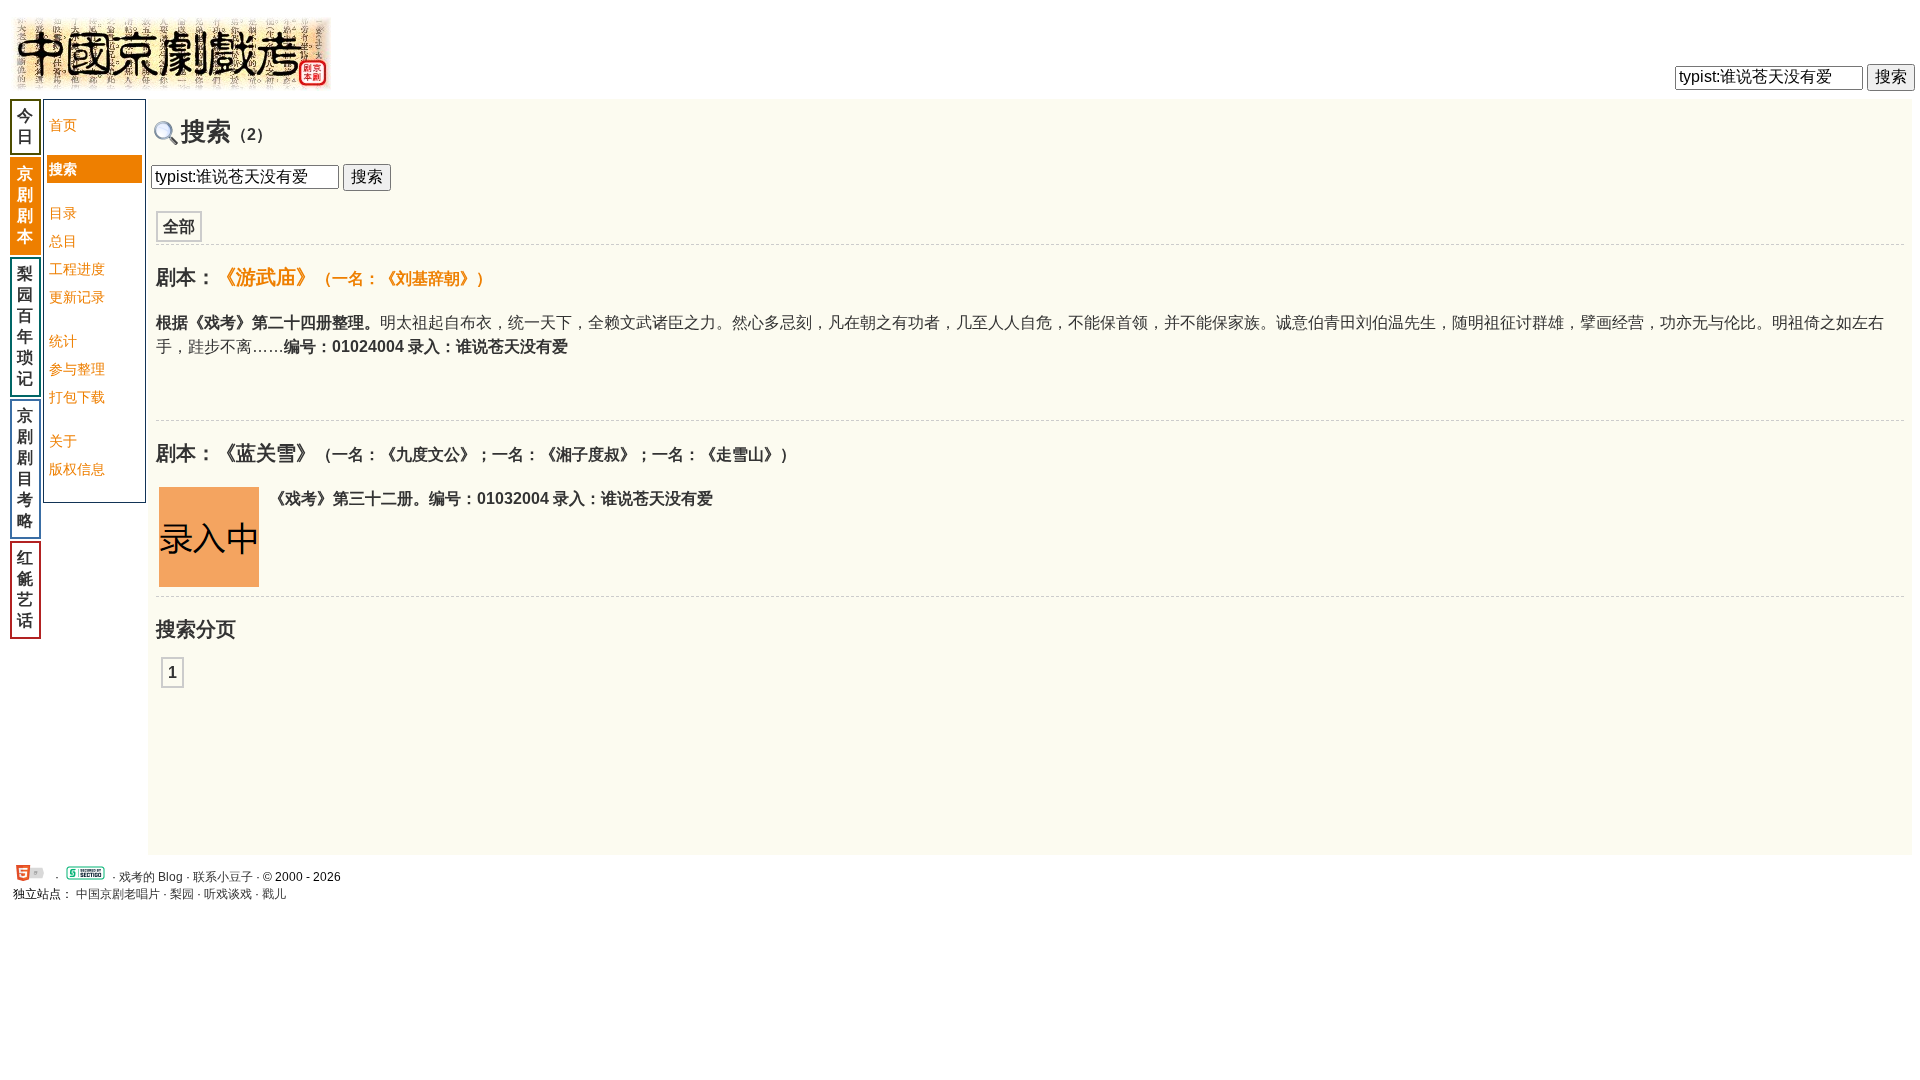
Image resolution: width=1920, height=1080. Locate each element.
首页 (63, 125)
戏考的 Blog (151, 877)
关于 (63, 441)
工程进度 (77, 269)
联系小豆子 (223, 877)
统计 (63, 341)
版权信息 (77, 469)
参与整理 (77, 369)
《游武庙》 (354, 277)
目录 (63, 213)
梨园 (182, 894)
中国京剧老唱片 (118, 894)
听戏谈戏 (228, 894)
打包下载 (77, 397)
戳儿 (274, 894)
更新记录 (77, 297)
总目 (63, 241)
